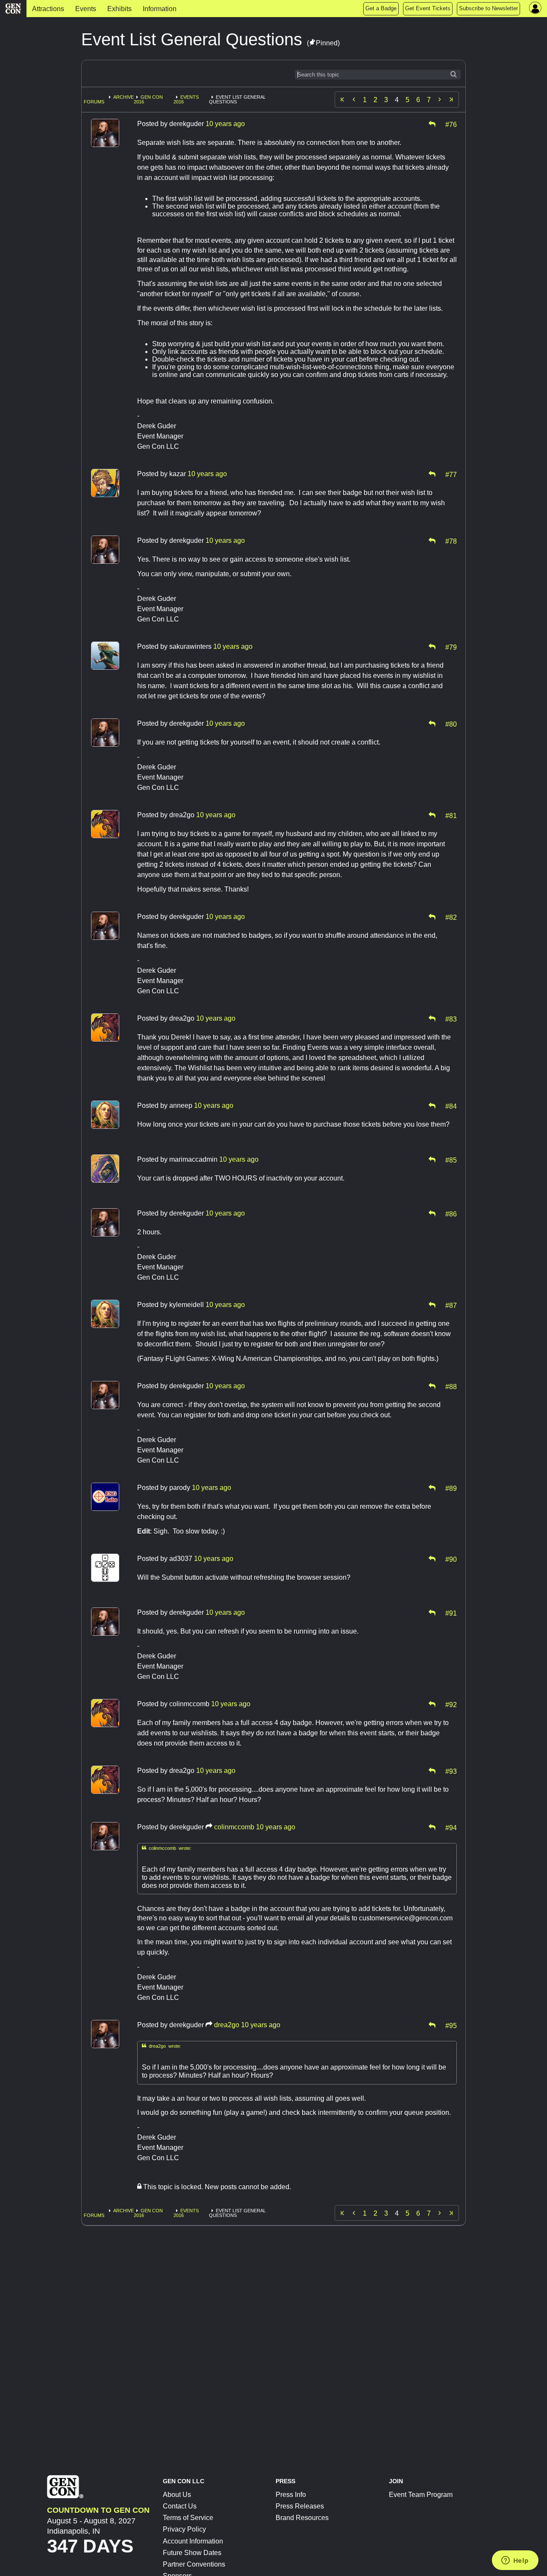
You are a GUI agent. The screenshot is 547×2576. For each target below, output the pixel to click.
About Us (177, 2495)
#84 (451, 1106)
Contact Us (180, 2506)
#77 (451, 474)
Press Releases (300, 2506)
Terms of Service (188, 2518)
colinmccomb (234, 1827)
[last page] (451, 100)
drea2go (227, 2025)
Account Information (193, 2541)
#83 (451, 1019)
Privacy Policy (184, 2529)
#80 (451, 724)
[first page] (342, 100)
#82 (451, 917)
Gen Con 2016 (148, 99)
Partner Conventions (194, 2564)
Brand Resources (302, 2518)
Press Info (291, 2495)
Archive (124, 97)
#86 (451, 1213)
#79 (451, 647)
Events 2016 (186, 99)
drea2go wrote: (162, 2046)
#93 (451, 1771)
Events (86, 9)
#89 (451, 1488)
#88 (451, 1386)
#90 (451, 1559)
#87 (451, 1305)
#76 (451, 124)
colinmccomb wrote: (167, 1848)
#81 (451, 815)
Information (160, 9)
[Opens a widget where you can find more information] (515, 2561)
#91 (451, 1613)
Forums (94, 102)
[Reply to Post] (432, 124)
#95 (451, 2025)
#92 (451, 1704)
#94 (451, 1827)
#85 (451, 1160)
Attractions (48, 9)
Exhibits (119, 9)
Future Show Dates (192, 2553)
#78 (451, 541)
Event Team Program (421, 2495)
